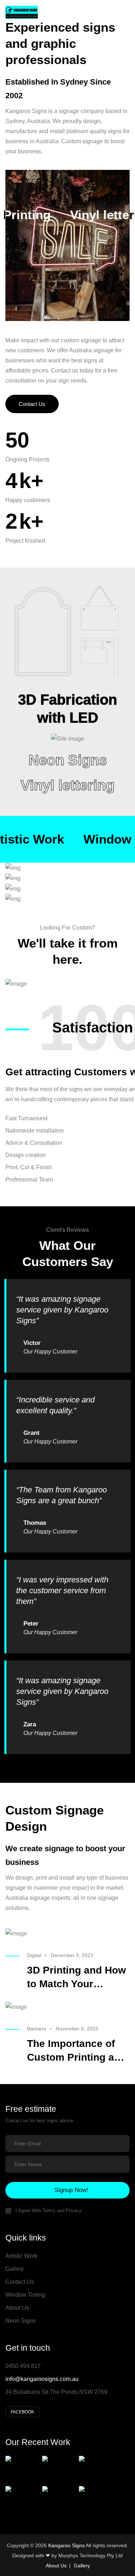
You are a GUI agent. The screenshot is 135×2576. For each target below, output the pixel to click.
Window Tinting (25, 2295)
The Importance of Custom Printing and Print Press (77, 2057)
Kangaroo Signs (66, 2545)
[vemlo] (22, 11)
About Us (17, 2308)
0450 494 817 (23, 2366)
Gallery (15, 2269)
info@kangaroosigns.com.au (42, 2379)
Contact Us (32, 404)
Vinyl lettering (67, 785)
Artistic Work (21, 2256)
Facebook (22, 2412)
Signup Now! (71, 2190)
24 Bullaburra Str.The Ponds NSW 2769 (56, 2392)
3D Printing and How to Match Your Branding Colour (76, 1984)
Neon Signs (68, 760)
